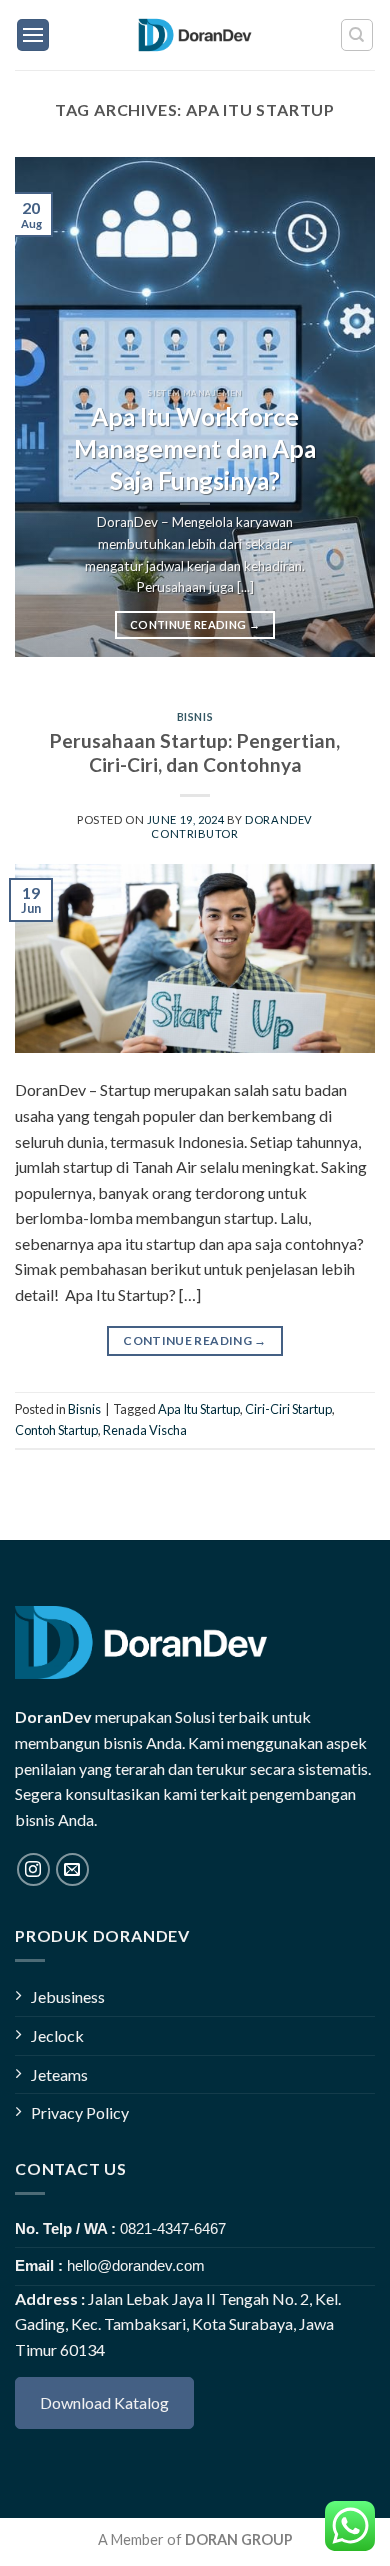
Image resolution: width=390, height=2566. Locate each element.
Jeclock (57, 2035)
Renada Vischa (145, 1430)
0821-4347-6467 (173, 2228)
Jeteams (59, 2074)
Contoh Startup (56, 1430)
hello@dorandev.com (136, 2265)
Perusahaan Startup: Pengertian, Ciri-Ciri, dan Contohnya (195, 753)
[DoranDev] (195, 35)
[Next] (343, 407)
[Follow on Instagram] (33, 1869)
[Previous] (47, 407)
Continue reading (195, 624)
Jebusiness (68, 1996)
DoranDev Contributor (231, 826)
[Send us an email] (72, 1869)
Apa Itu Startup (199, 1409)
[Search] (357, 35)
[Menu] (33, 35)
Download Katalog (104, 2402)
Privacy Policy (80, 2112)
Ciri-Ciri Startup (288, 1409)
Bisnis (195, 716)
